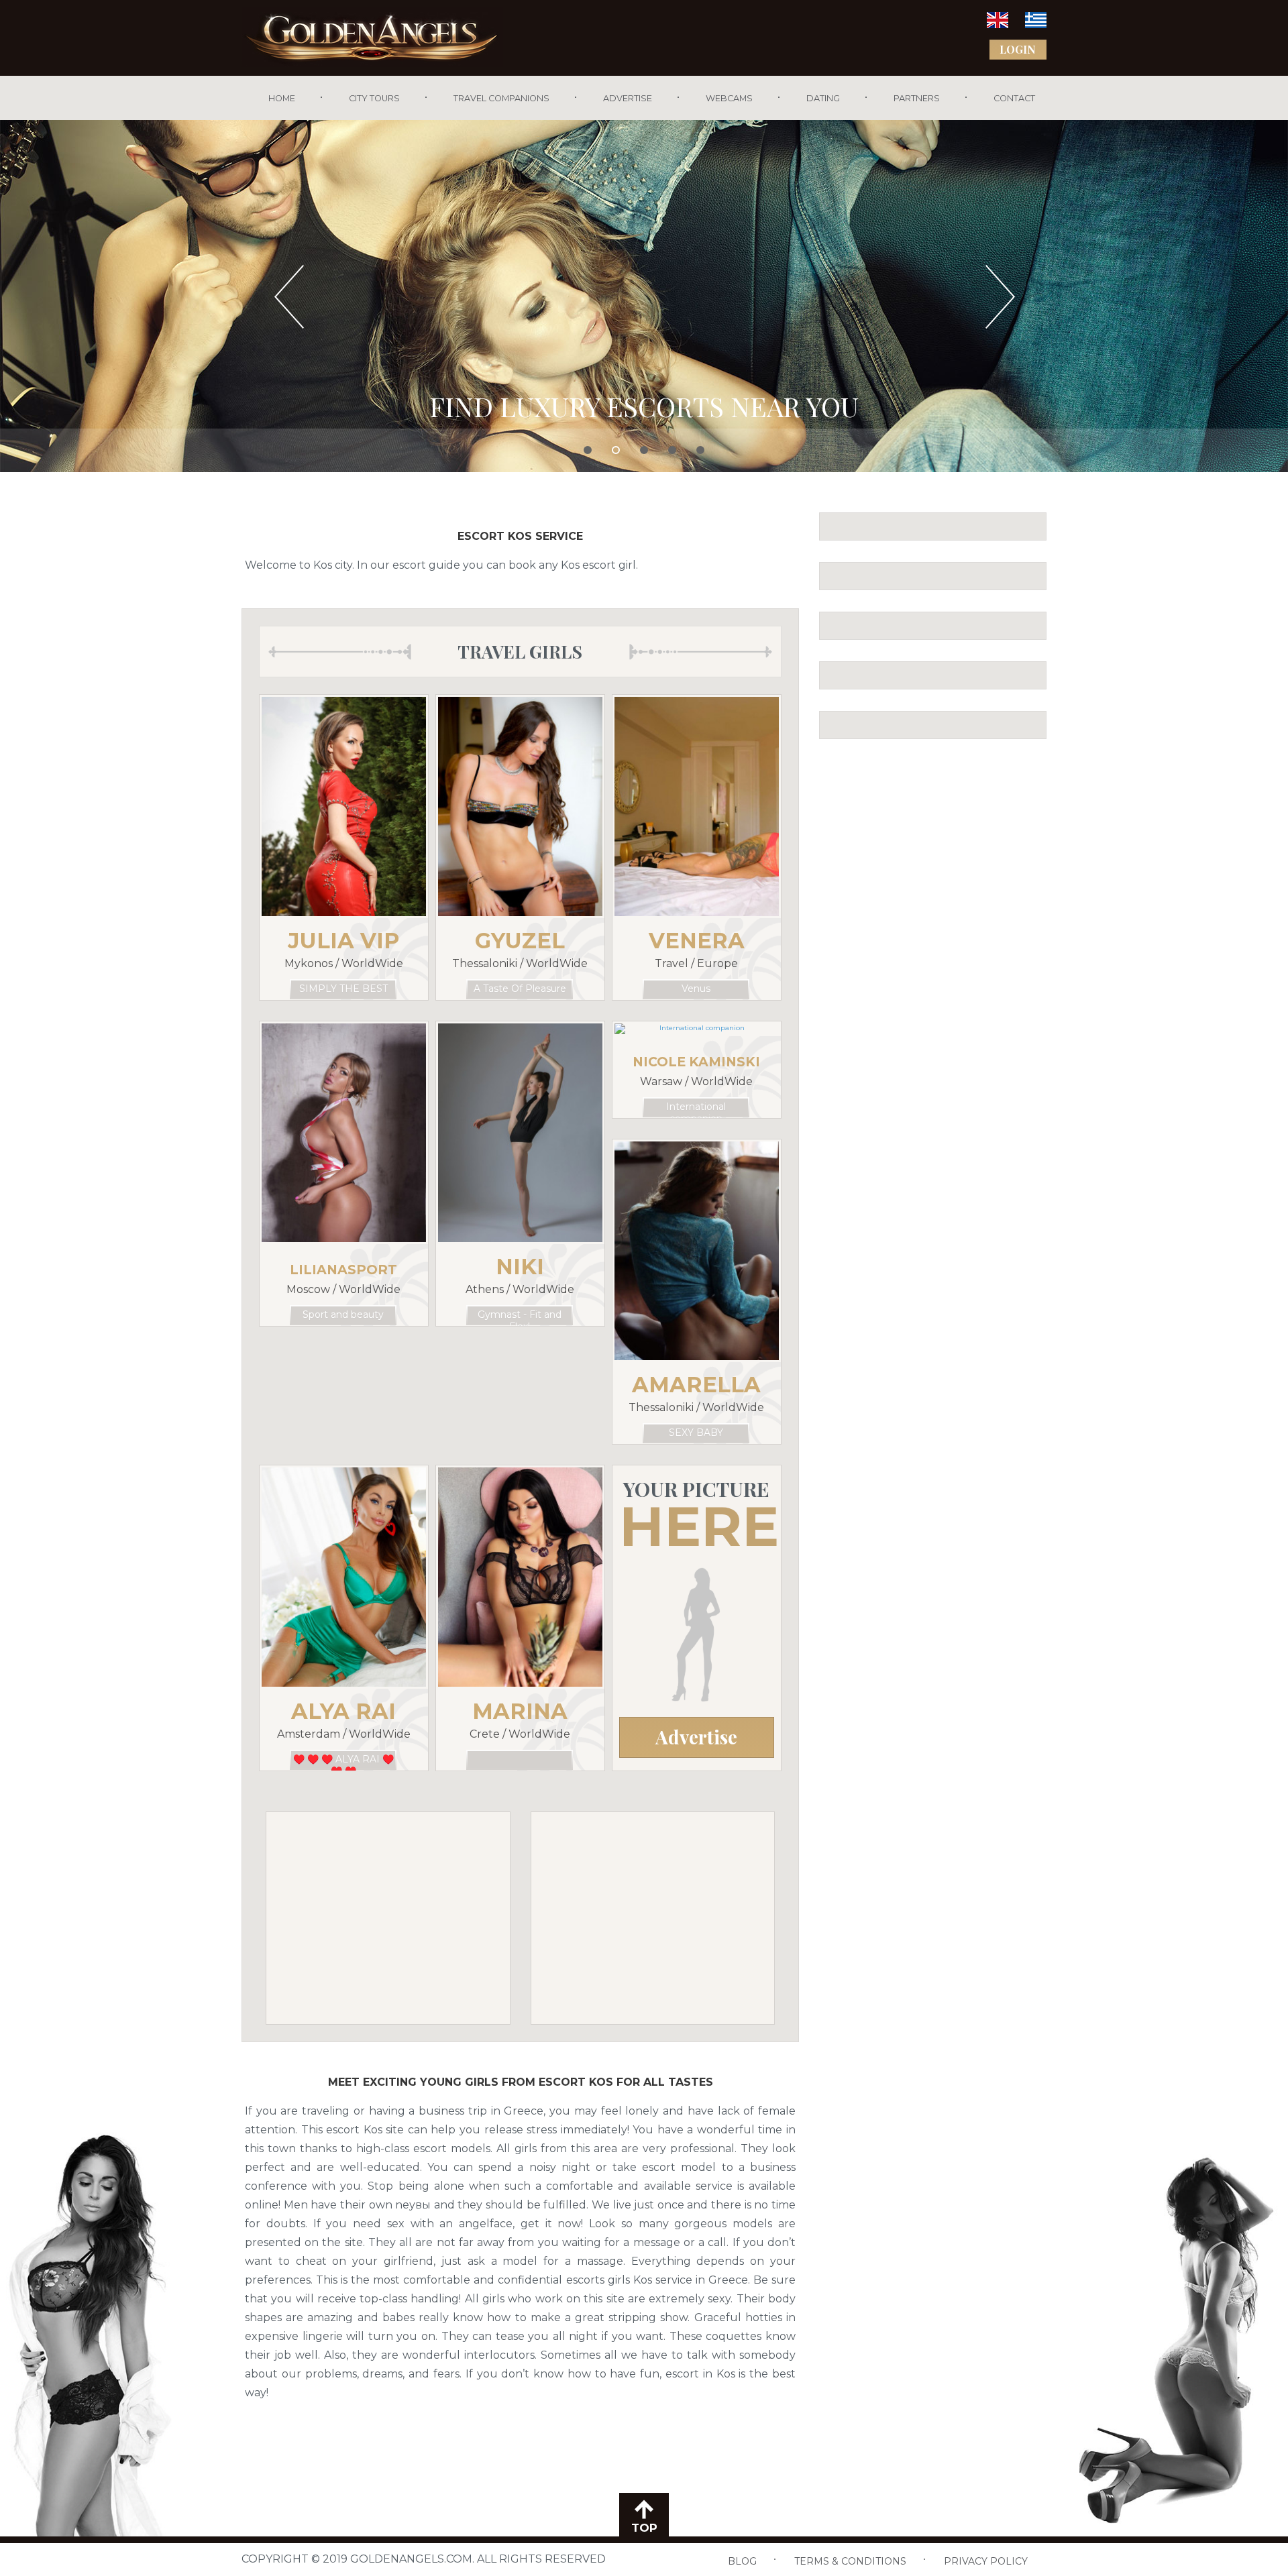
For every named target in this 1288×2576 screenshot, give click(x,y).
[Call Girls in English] (998, 24)
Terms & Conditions (850, 2561)
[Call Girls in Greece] (1036, 24)
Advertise (628, 98)
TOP (644, 2528)
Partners (917, 98)
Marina (520, 1711)
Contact (1014, 98)
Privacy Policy (986, 2561)
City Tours (374, 98)
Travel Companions (501, 98)
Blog (742, 2561)
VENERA (697, 941)
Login (1018, 49)
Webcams (729, 98)
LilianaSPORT (343, 1270)
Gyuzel (520, 941)
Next (997, 296)
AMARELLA (696, 1385)
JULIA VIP (343, 941)
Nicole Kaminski (696, 1062)
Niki (520, 1267)
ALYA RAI (343, 1711)
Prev (291, 296)
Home (282, 98)
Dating (823, 98)
